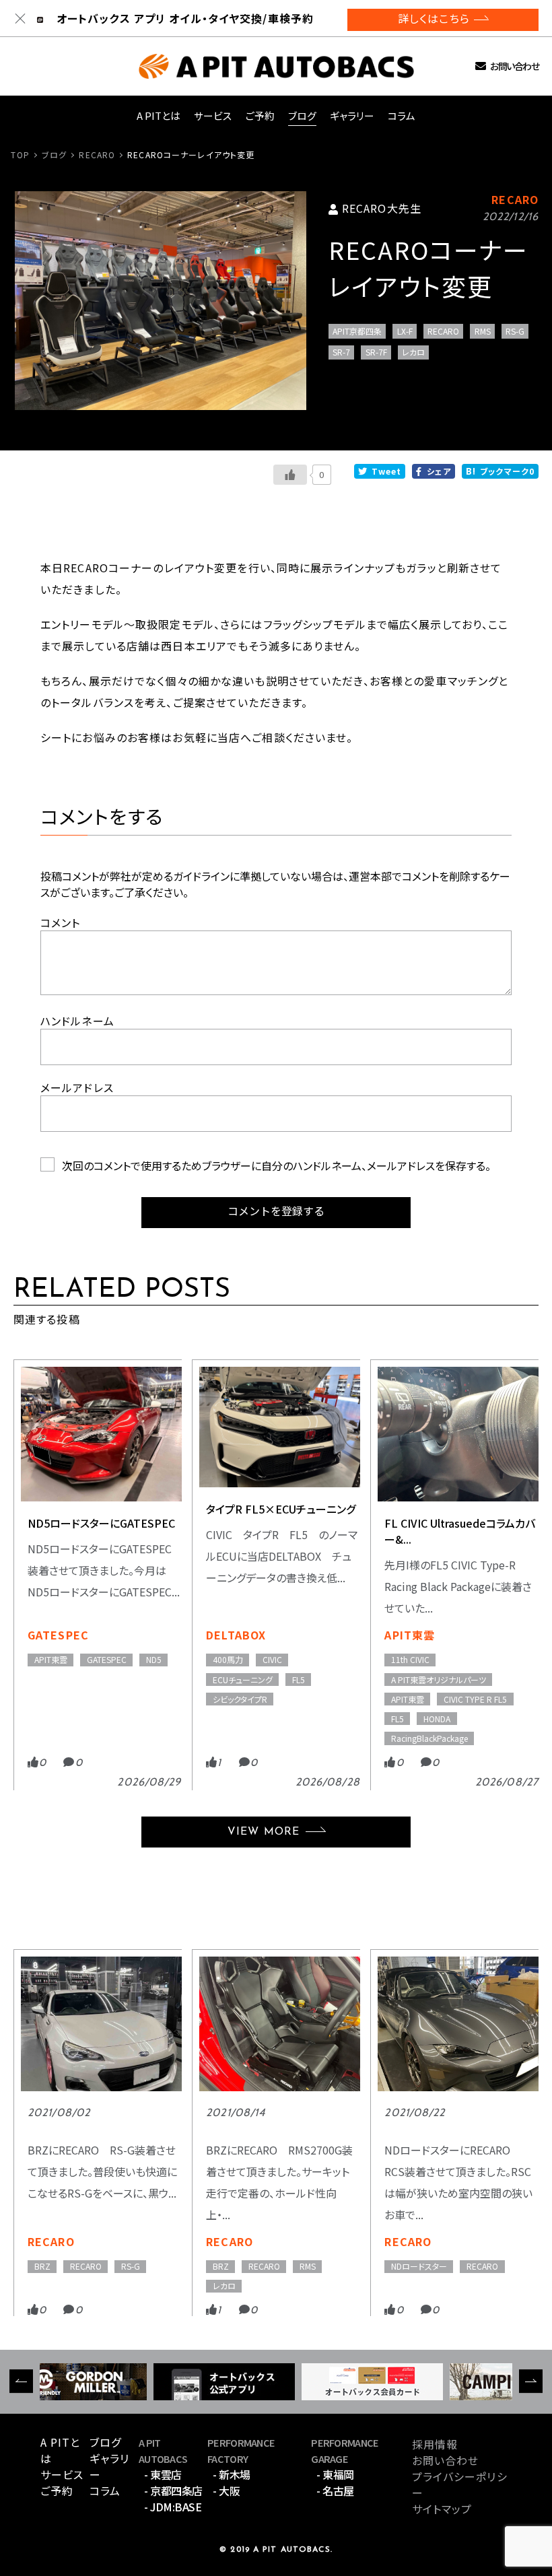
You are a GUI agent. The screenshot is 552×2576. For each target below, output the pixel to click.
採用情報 (435, 2444)
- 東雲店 (163, 2474)
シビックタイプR (240, 1699)
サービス (213, 115)
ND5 (154, 1659)
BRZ (42, 2266)
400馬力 (228, 1659)
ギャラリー (352, 115)
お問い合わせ (514, 66)
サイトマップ (442, 2509)
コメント (60, 922)
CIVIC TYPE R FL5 (475, 1699)
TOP (20, 155)
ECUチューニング (243, 1680)
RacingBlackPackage (429, 1738)
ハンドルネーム (77, 1021)
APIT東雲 (51, 1659)
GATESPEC (58, 1635)
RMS (483, 331)
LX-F (405, 331)
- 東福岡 (335, 2474)
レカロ (413, 352)
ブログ (302, 115)
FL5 (299, 1680)
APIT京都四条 (357, 331)
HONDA (437, 1719)
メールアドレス (77, 1087)
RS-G (515, 331)
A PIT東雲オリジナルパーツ (439, 1680)
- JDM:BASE (173, 2507)
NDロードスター (419, 2266)
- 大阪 (226, 2490)
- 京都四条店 (173, 2490)
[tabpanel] (161, 301)
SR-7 (341, 352)
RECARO (97, 155)
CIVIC (272, 1659)
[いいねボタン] (290, 475)
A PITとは (159, 115)
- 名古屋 (335, 2490)
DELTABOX (236, 1635)
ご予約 (260, 115)
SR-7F (376, 352)
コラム (402, 115)
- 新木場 (232, 2474)
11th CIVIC (410, 1659)
